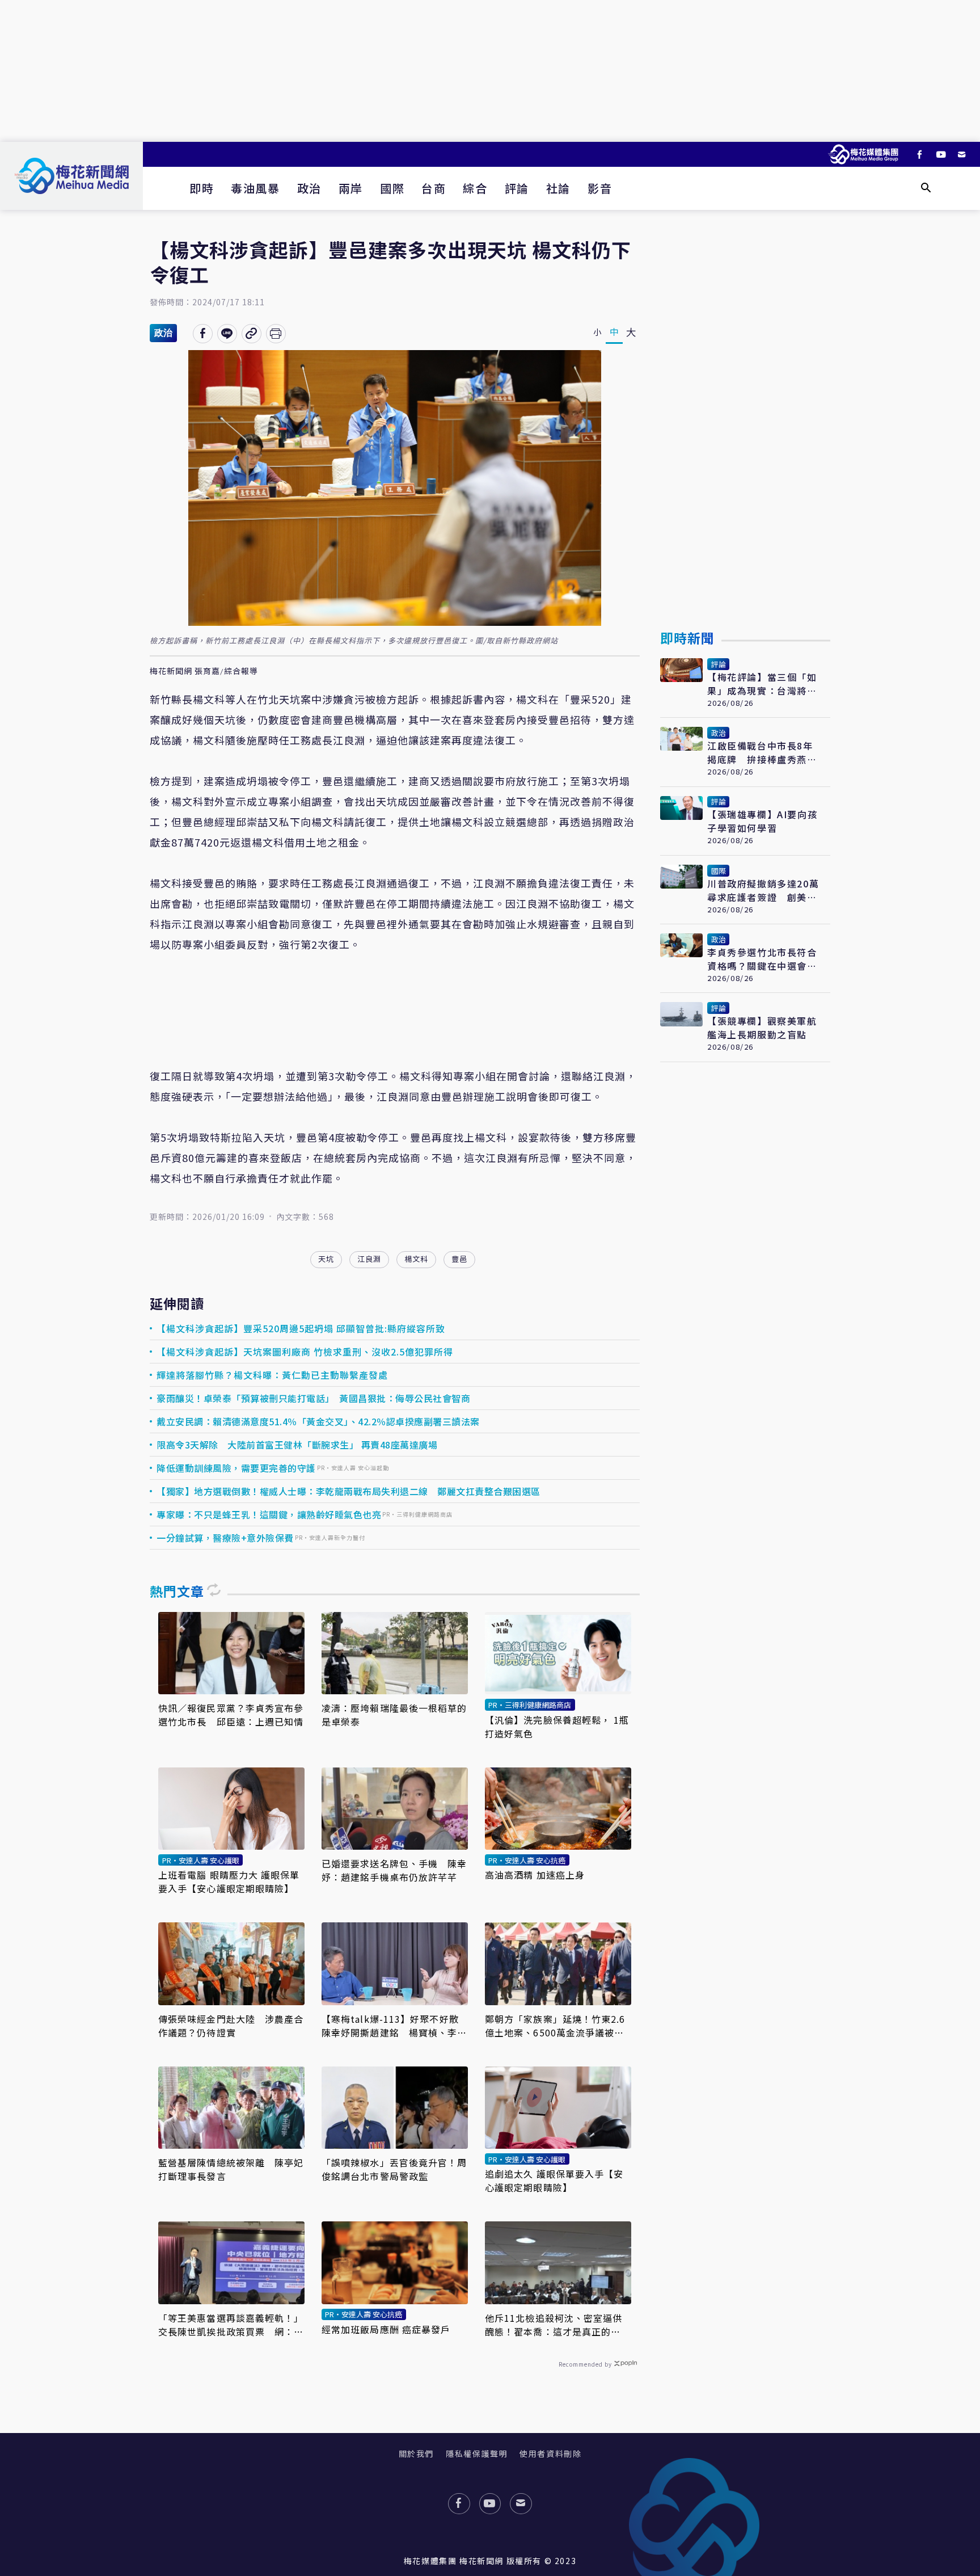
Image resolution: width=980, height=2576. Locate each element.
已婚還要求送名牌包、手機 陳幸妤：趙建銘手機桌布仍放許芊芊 (394, 1870)
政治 (309, 188)
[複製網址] (252, 334)
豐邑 (459, 1259)
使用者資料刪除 (550, 2453)
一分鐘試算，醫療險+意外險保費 (225, 1538)
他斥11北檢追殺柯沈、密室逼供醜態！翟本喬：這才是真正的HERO (554, 2325)
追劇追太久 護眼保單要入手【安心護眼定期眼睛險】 (554, 2181)
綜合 (475, 188)
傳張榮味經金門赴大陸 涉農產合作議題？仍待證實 (231, 2026)
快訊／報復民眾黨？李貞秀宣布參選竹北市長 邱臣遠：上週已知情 (231, 1715)
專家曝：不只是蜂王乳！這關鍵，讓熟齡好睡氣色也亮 (269, 1514)
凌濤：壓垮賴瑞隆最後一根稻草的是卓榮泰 (394, 1715)
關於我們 (416, 2453)
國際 (392, 188)
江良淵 (369, 1259)
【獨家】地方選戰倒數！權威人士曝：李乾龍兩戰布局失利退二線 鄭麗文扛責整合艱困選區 (349, 1491)
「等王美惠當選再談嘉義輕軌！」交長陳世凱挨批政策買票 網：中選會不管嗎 (231, 2325)
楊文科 (416, 1259)
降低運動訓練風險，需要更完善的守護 (236, 1468)
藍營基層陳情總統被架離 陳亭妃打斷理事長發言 (231, 2169)
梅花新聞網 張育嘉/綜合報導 (204, 671)
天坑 (326, 1259)
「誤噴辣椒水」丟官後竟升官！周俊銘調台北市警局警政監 (394, 2169)
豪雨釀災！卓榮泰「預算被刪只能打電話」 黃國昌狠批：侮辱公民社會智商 (313, 1398)
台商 (434, 188)
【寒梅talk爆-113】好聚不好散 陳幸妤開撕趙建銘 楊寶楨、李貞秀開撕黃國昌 (395, 2026)
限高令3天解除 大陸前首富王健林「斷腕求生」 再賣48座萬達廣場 (297, 1445)
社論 (558, 188)
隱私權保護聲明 (477, 2453)
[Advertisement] (490, 71)
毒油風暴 (255, 188)
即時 (202, 188)
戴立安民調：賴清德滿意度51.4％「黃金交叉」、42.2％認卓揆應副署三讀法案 (318, 1421)
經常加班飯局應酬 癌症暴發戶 (386, 2329)
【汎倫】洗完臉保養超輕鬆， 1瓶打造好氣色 (557, 1727)
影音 (600, 188)
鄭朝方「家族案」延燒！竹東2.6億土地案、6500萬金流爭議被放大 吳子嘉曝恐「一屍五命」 (555, 2026)
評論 (517, 188)
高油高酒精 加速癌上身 (535, 1875)
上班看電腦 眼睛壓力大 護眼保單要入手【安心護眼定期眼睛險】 (229, 1882)
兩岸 (351, 188)
